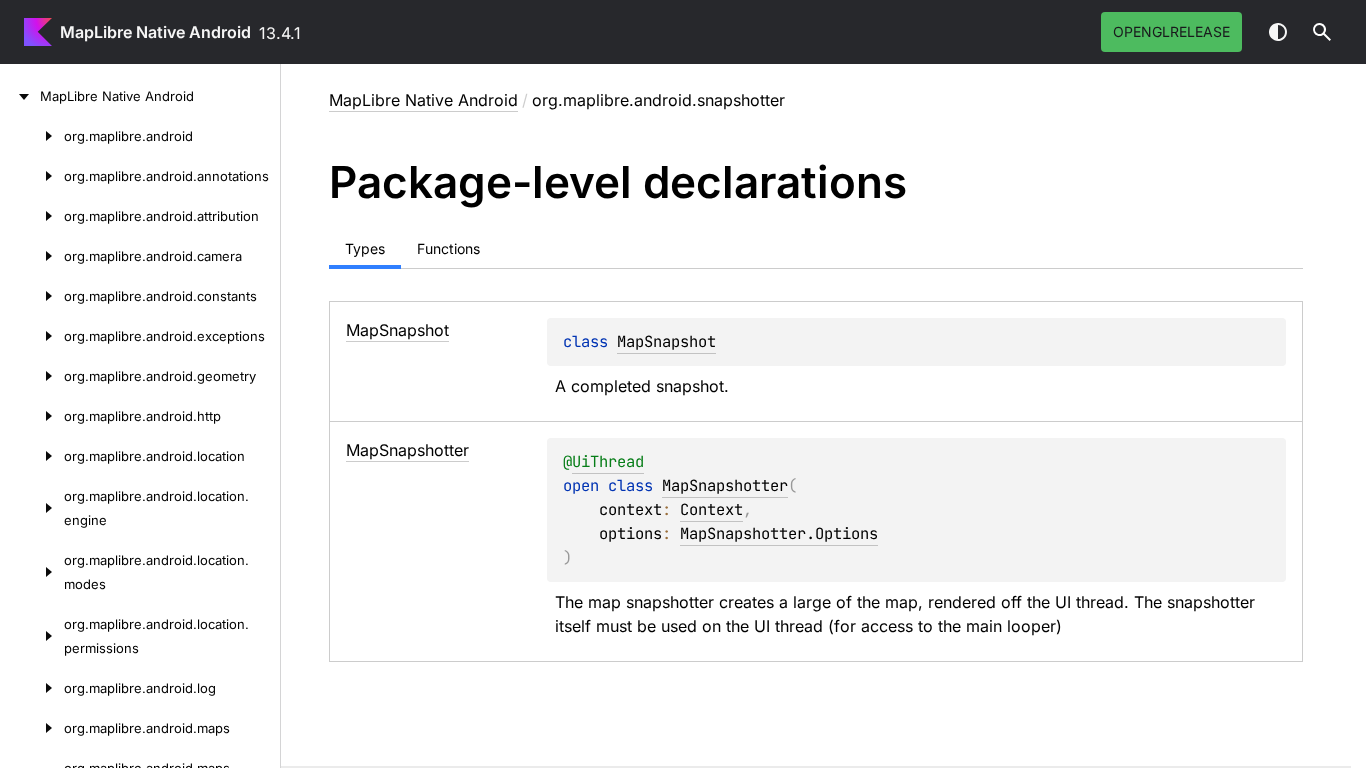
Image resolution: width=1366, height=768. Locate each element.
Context (711, 509)
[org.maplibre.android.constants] (32, 296)
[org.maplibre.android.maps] (32, 728)
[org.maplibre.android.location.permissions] (32, 636)
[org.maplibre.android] (32, 136)
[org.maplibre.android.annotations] (32, 176)
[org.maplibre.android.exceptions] (32, 336)
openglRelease (1171, 31)
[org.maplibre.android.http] (32, 416)
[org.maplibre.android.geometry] (32, 376)
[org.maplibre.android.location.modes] (32, 572)
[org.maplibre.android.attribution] (32, 216)
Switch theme (1278, 32)
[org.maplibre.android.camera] (32, 256)
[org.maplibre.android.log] (32, 688)
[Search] (1322, 32)
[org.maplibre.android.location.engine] (32, 508)
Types (365, 248)
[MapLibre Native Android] (20, 96)
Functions (448, 248)
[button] (1322, 32)
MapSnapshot (666, 341)
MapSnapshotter (725, 485)
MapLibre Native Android (155, 32)
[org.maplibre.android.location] (32, 456)
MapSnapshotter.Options (779, 533)
